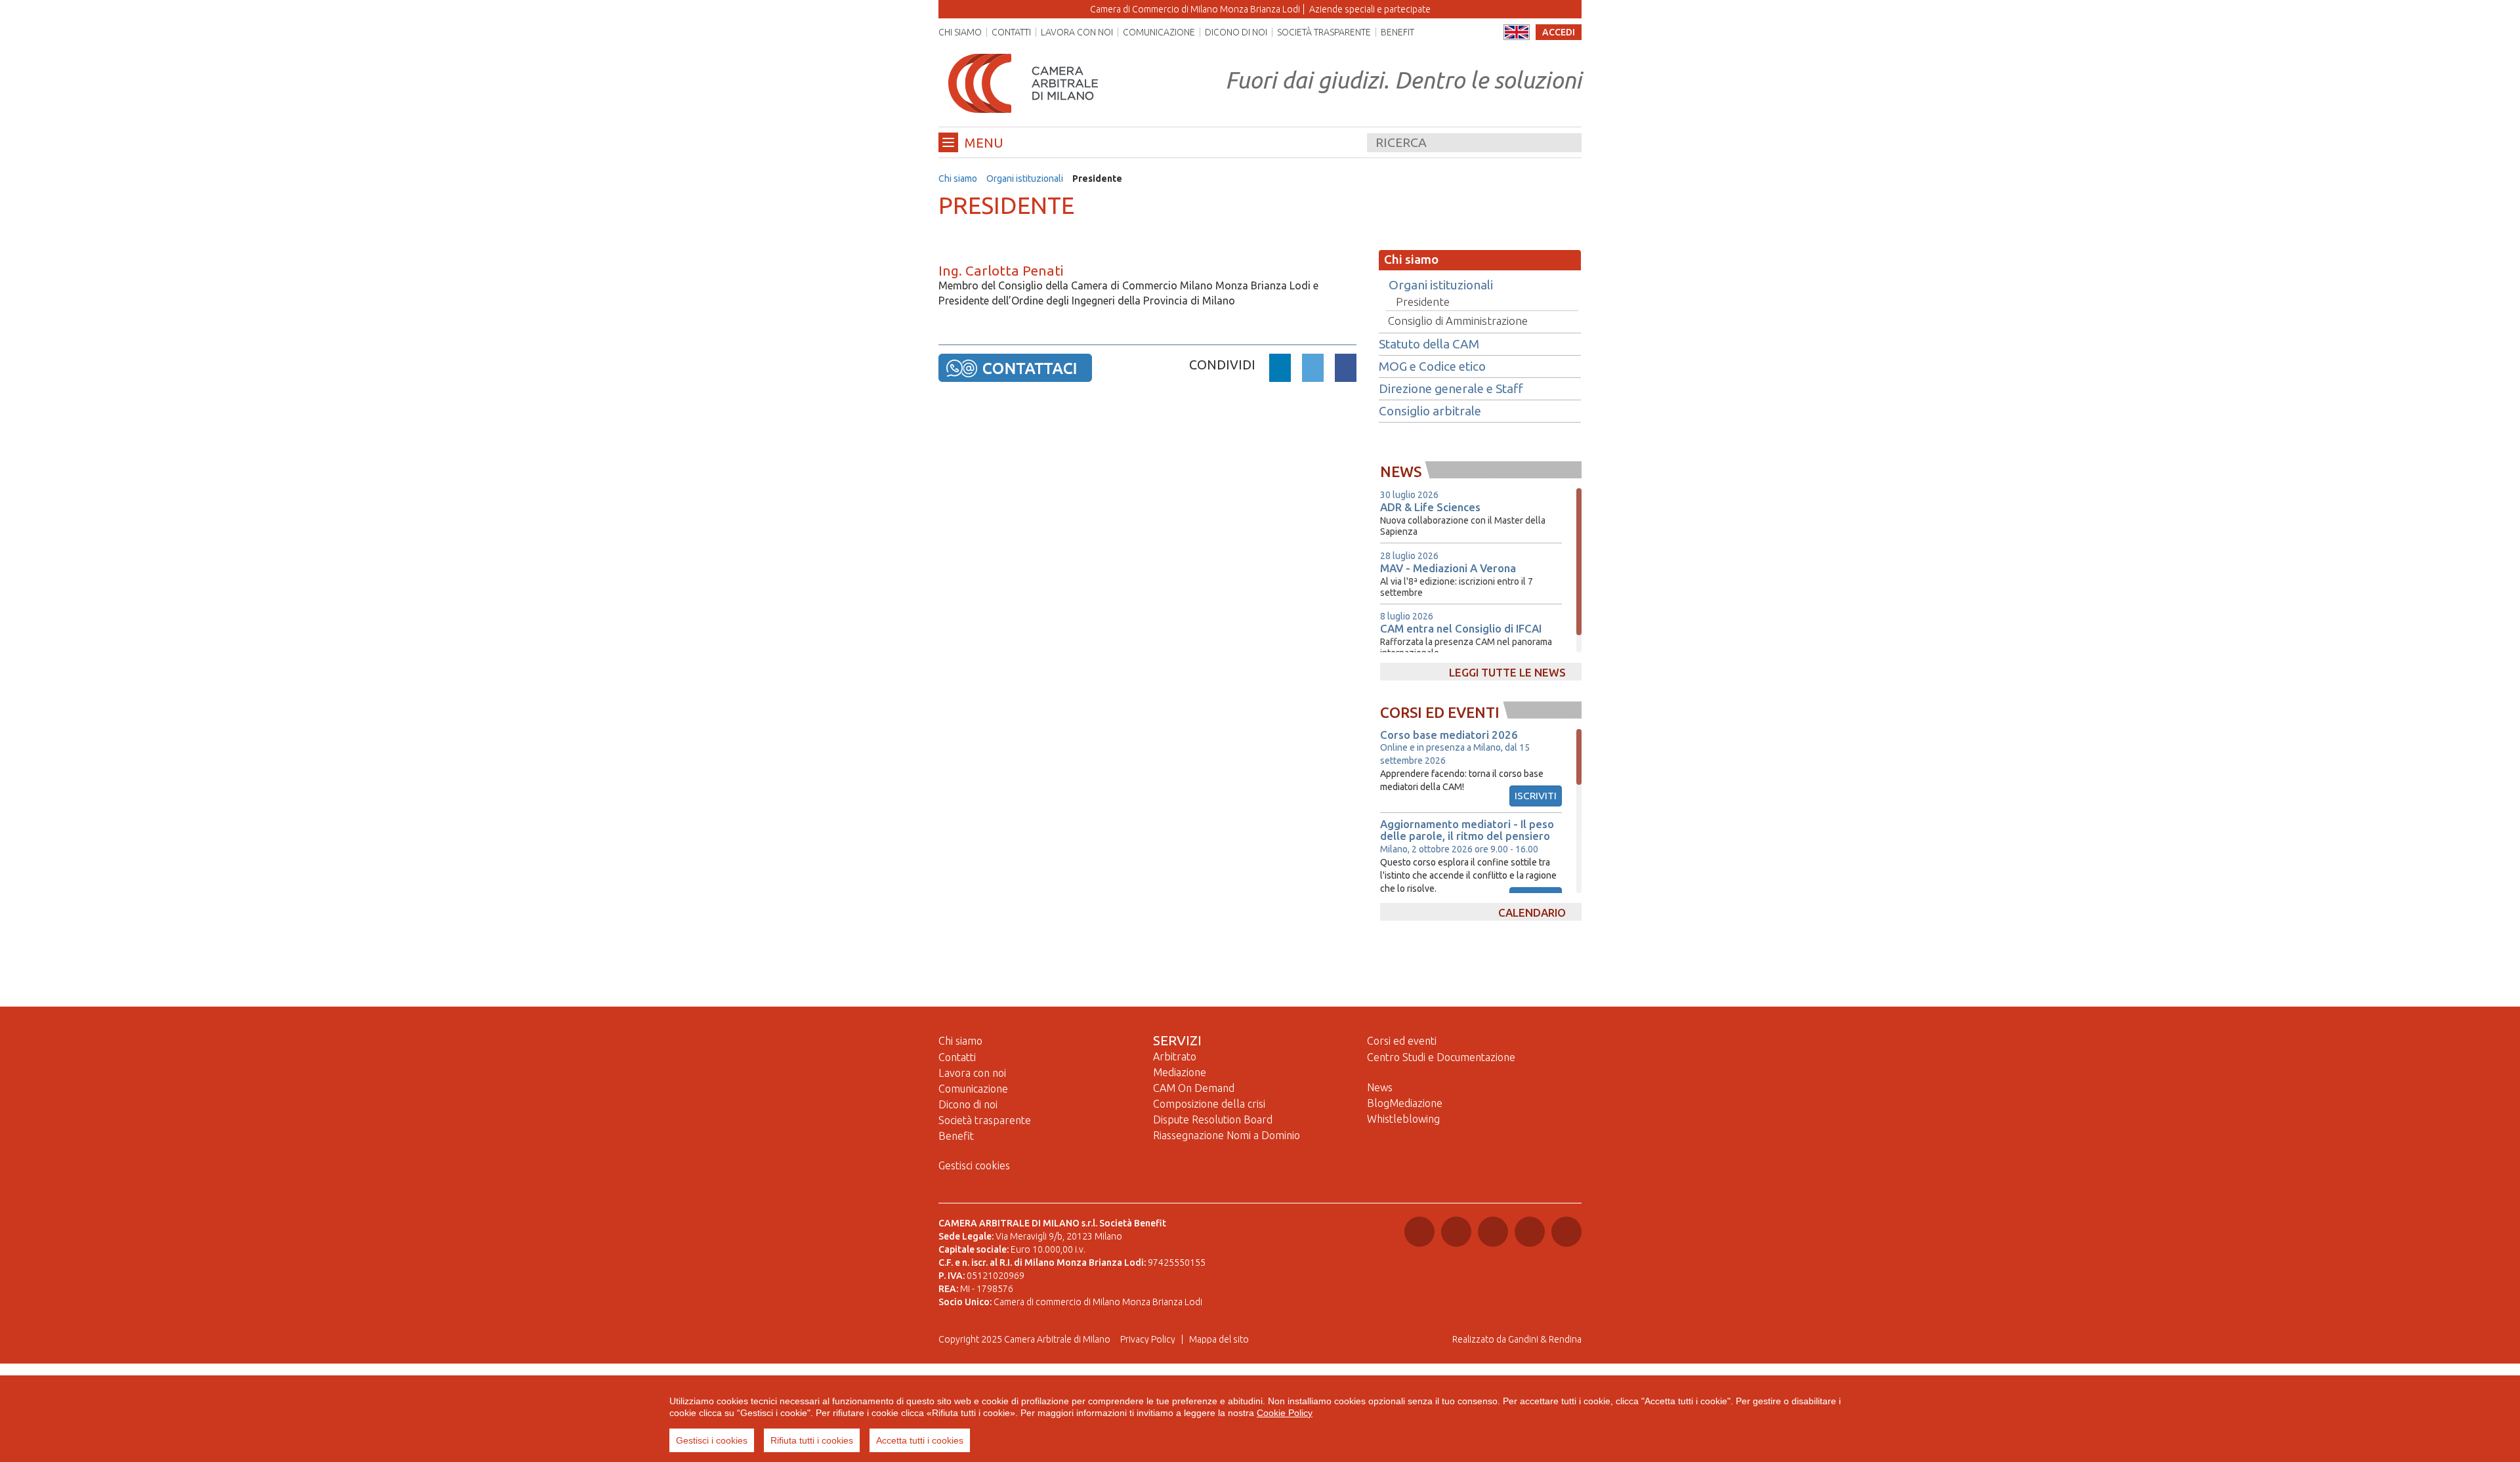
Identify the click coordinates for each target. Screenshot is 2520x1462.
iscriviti (1536, 796)
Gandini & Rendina (1545, 1339)
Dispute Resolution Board (1213, 1119)
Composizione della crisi (1209, 1104)
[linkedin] (1280, 370)
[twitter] (1313, 370)
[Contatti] (1015, 367)
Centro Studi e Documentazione (1441, 1057)
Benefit (1397, 32)
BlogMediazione (1405, 1103)
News (1380, 1087)
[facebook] (1346, 370)
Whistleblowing (1403, 1119)
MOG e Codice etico (1432, 367)
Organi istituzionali (1025, 178)
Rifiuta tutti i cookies (812, 1440)
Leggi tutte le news (1507, 672)
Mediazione (1180, 1072)
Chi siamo (960, 32)
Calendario (1532, 912)
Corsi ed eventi (1402, 1041)
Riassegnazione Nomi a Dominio (1227, 1135)
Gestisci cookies (974, 1165)
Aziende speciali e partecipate (1370, 9)
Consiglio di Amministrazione (1458, 321)
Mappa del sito (1219, 1339)
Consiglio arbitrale (1430, 411)
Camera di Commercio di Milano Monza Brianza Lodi (1195, 9)
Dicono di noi (1236, 32)
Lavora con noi (1077, 32)
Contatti (1011, 32)
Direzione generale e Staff (1451, 389)
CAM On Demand (1194, 1088)
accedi (1559, 32)
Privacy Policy (1148, 1339)
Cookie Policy (1285, 1413)
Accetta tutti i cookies (920, 1440)
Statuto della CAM (1429, 345)
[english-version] (1517, 32)
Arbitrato (1175, 1056)
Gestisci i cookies (712, 1440)
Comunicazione (1159, 32)
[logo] (1023, 83)
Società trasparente (1324, 32)
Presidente (1423, 302)
